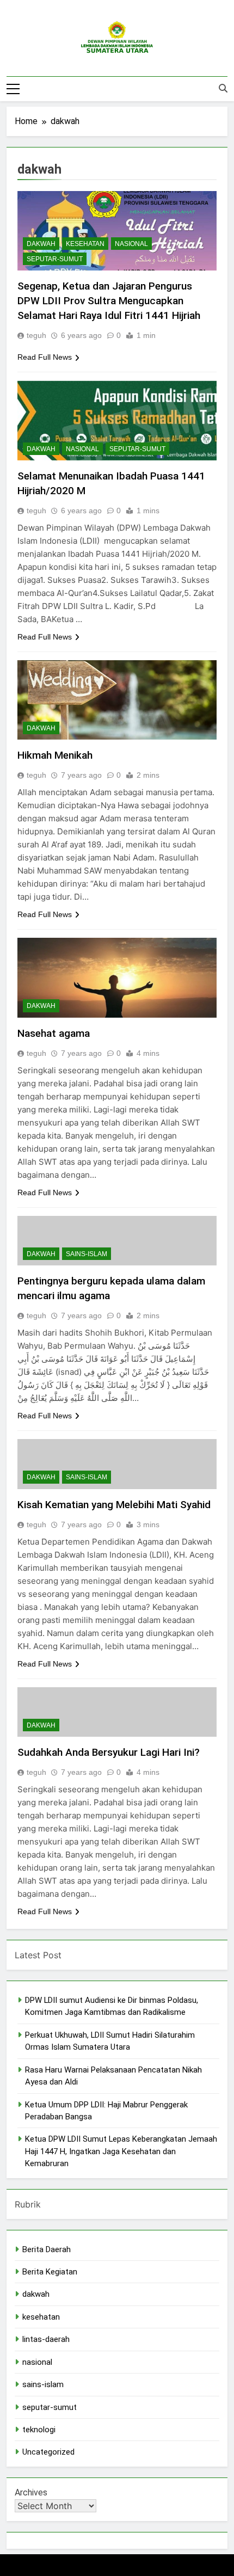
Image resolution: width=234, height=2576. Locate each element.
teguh (36, 335)
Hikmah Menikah (55, 755)
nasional (131, 244)
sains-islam (87, 1254)
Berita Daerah (47, 2249)
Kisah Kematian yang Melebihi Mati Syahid (114, 1505)
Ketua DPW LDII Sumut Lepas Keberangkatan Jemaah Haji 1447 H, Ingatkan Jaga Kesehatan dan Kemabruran (121, 2151)
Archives (31, 2492)
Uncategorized (48, 2452)
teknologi (39, 2430)
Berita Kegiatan (50, 2272)
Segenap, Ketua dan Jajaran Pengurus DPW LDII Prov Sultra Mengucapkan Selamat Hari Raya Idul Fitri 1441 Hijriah (109, 301)
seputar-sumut (55, 259)
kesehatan (85, 244)
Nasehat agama (54, 1033)
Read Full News (45, 357)
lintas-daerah (46, 2339)
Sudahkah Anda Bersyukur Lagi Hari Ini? (109, 1752)
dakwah (41, 244)
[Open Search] (223, 88)
